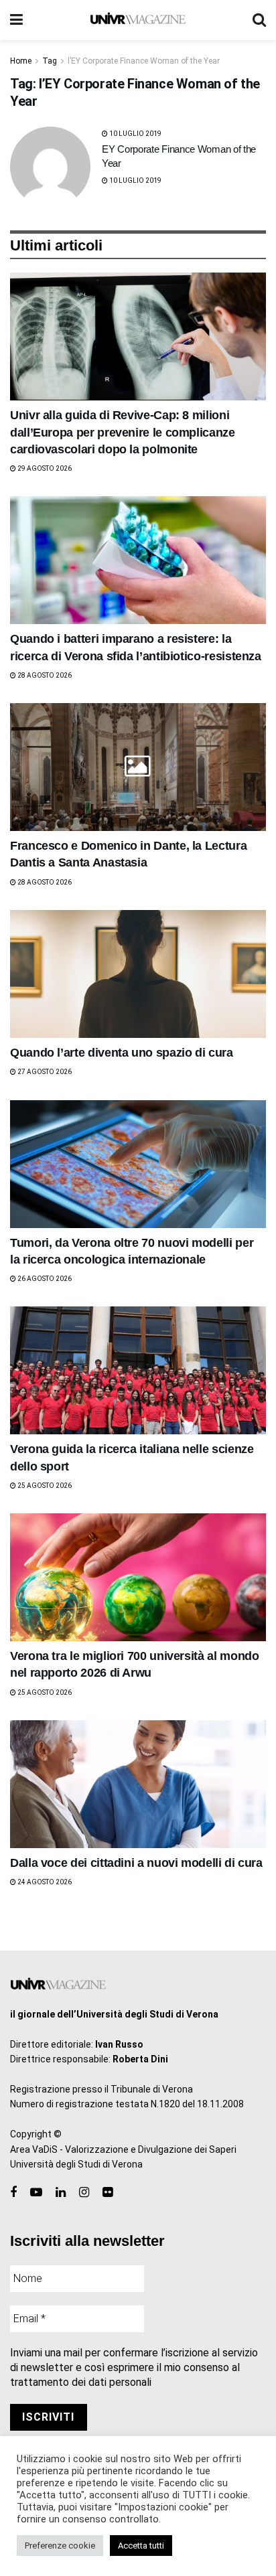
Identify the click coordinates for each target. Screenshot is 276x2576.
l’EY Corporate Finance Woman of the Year (144, 61)
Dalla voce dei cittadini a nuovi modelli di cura (136, 1863)
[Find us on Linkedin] (61, 2193)
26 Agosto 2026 (44, 1279)
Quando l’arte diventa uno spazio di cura (122, 1053)
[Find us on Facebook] (13, 2193)
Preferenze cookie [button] (60, 2546)
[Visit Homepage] (138, 20)
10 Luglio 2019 (135, 134)
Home (21, 61)
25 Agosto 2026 (44, 1486)
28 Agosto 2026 (44, 675)
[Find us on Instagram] (84, 2193)
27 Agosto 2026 (44, 1072)
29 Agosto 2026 (44, 468)
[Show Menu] (16, 20)
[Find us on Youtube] (36, 2193)
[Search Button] (259, 20)
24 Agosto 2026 (44, 1882)
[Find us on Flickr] (108, 2193)
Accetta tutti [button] (141, 2546)
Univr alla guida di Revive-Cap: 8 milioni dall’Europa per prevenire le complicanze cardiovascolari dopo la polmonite (123, 432)
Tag (50, 61)
